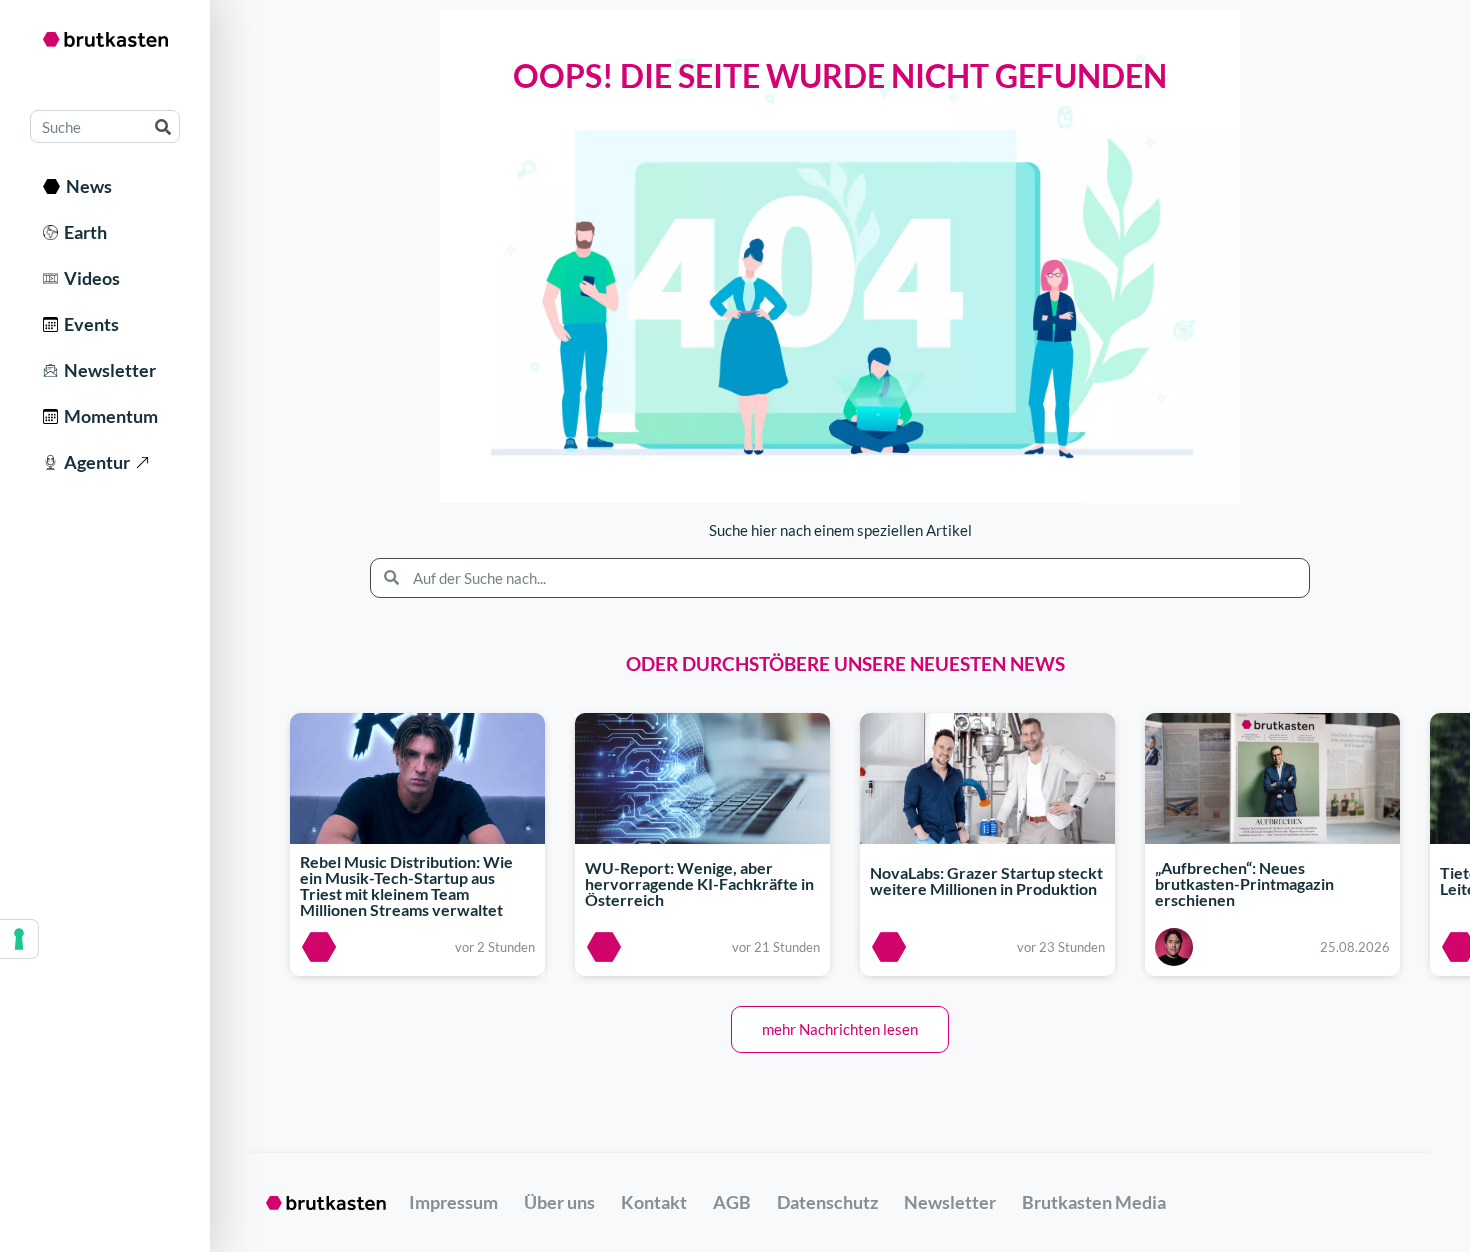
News (86, 186)
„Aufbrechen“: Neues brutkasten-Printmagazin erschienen (1244, 883)
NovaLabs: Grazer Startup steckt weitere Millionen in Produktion (986, 880)
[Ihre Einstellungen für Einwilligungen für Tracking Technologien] (19, 939)
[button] (840, 1029)
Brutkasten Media (1094, 1202)
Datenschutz (827, 1202)
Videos (89, 278)
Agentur (94, 462)
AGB (732, 1202)
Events (88, 324)
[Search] (162, 126)
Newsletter (107, 370)
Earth (82, 232)
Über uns (559, 1202)
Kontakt (654, 1202)
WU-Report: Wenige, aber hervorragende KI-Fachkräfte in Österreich (699, 883)
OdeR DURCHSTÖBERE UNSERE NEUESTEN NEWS (845, 663)
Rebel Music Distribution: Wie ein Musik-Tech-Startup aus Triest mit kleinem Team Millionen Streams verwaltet (406, 886)
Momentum (108, 416)
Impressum (453, 1202)
